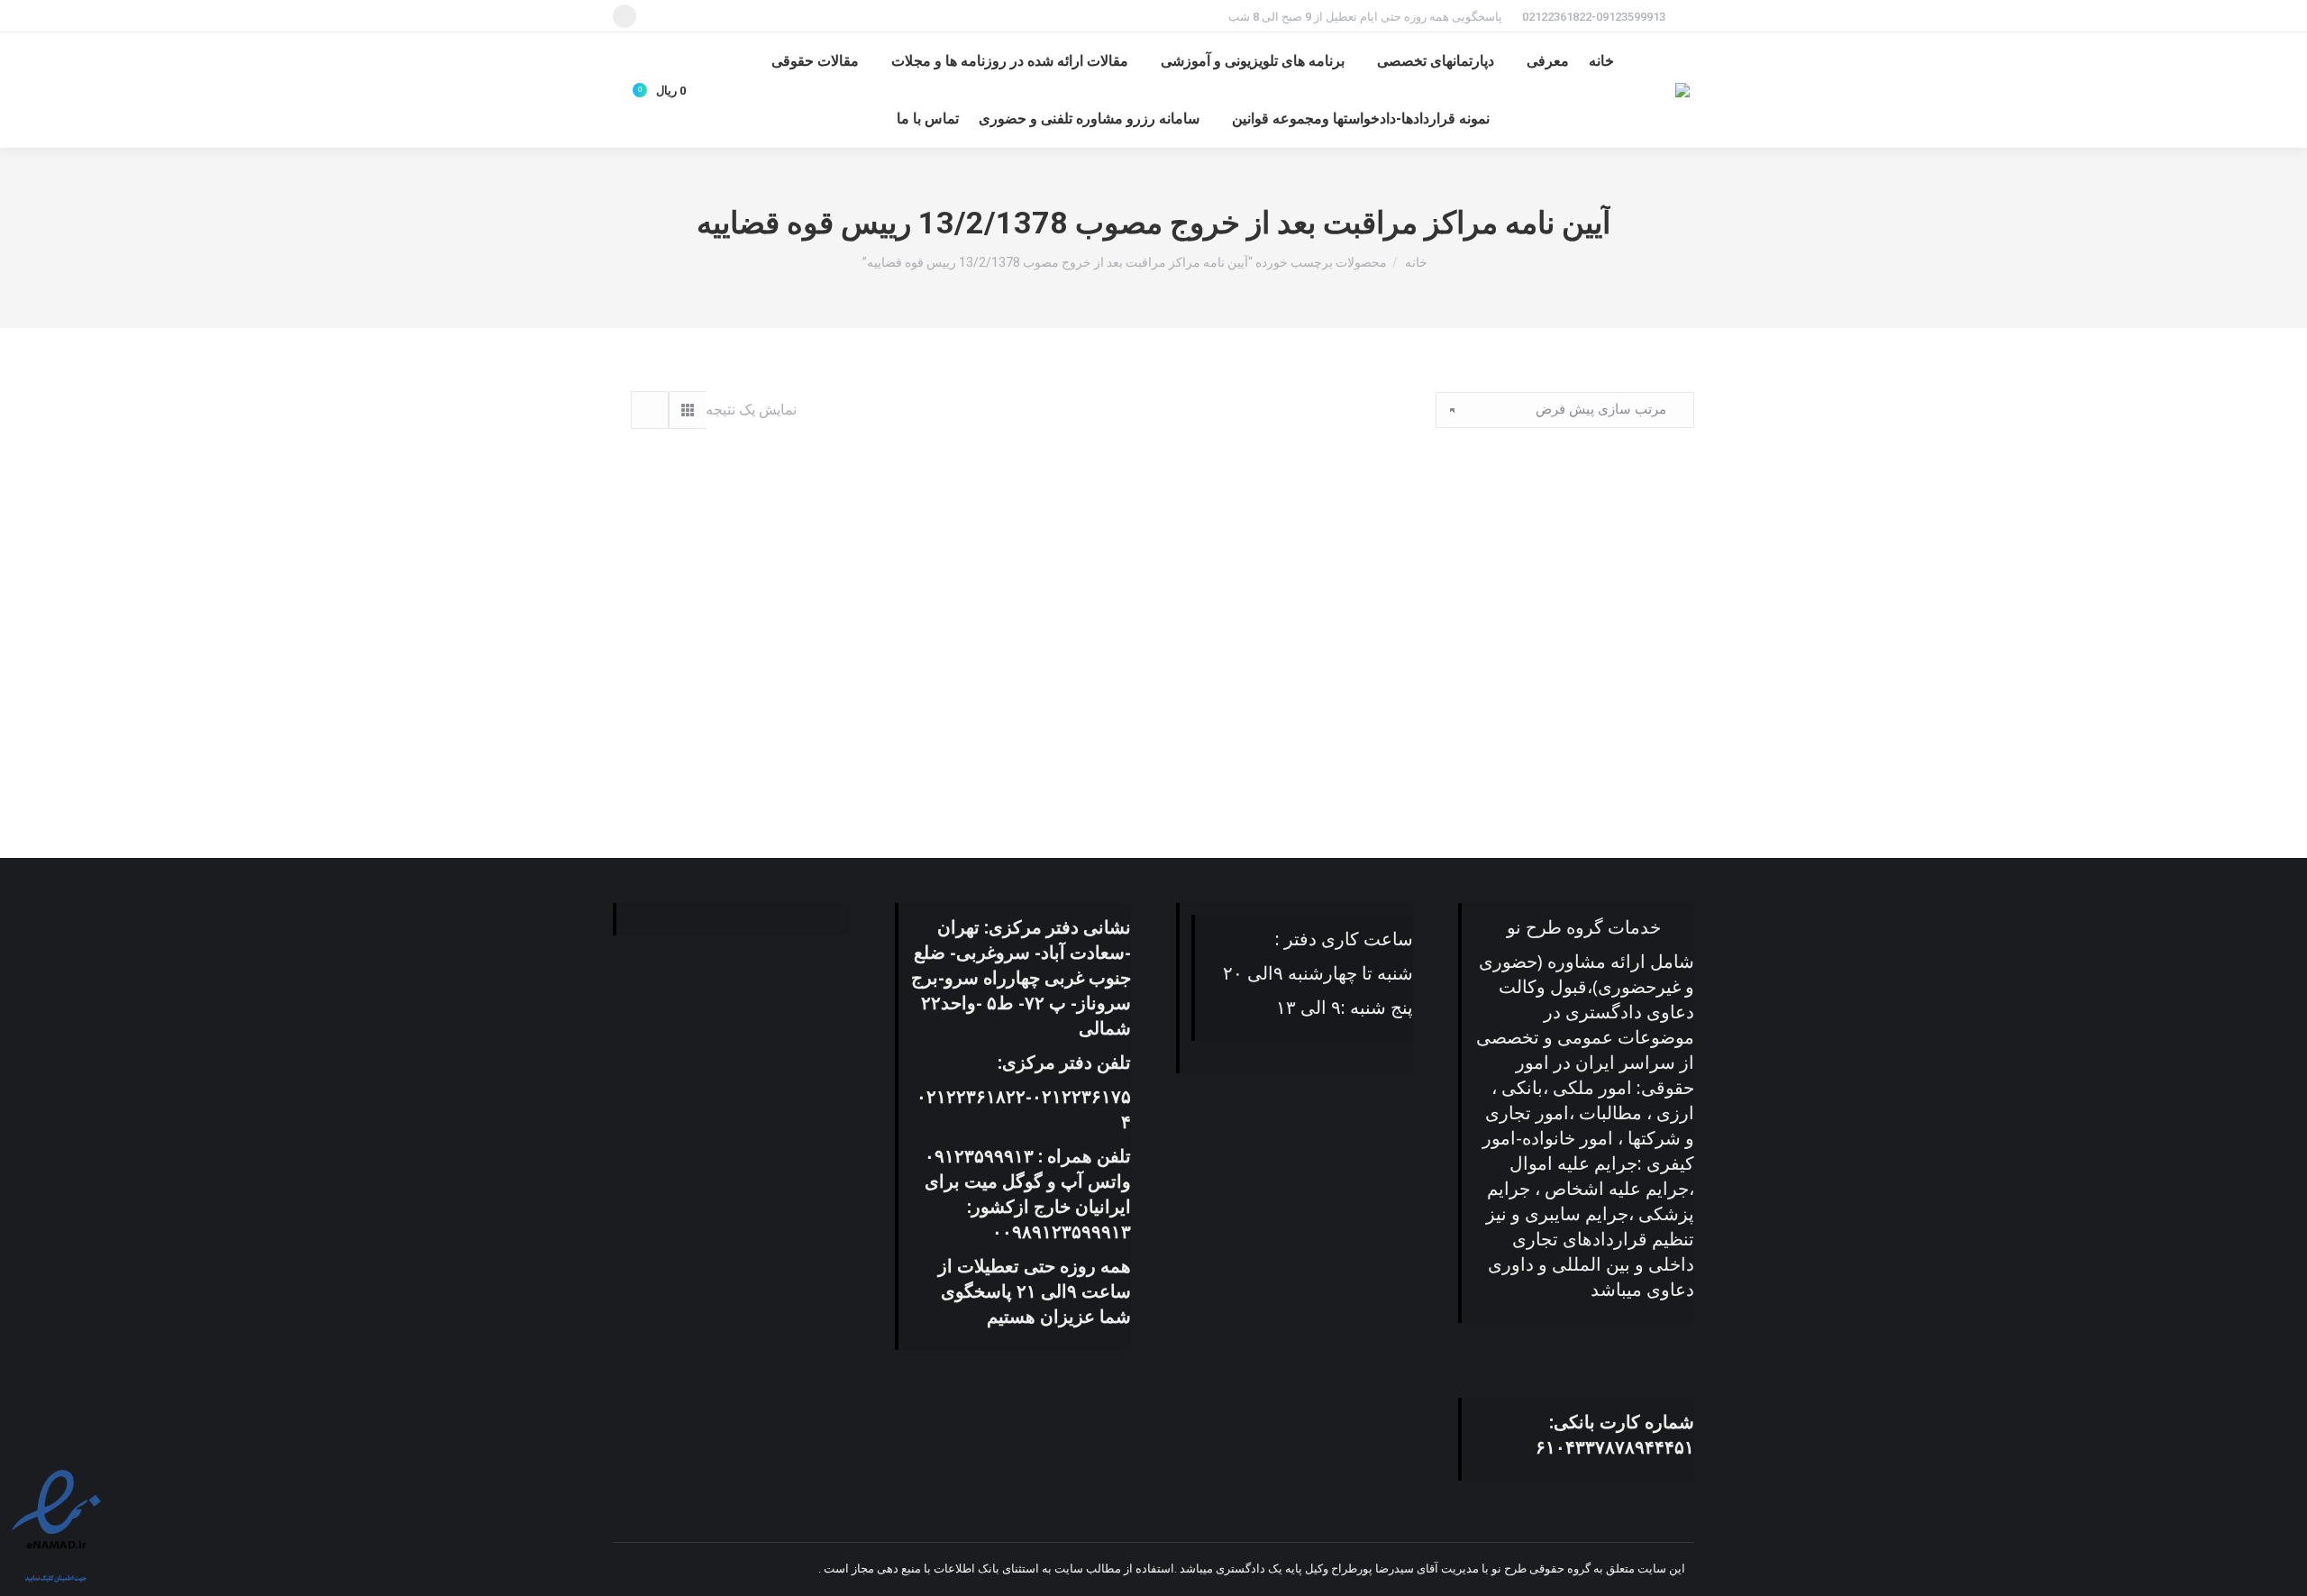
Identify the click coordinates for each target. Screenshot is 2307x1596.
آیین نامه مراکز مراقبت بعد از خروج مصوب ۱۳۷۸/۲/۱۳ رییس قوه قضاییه (1525, 754)
